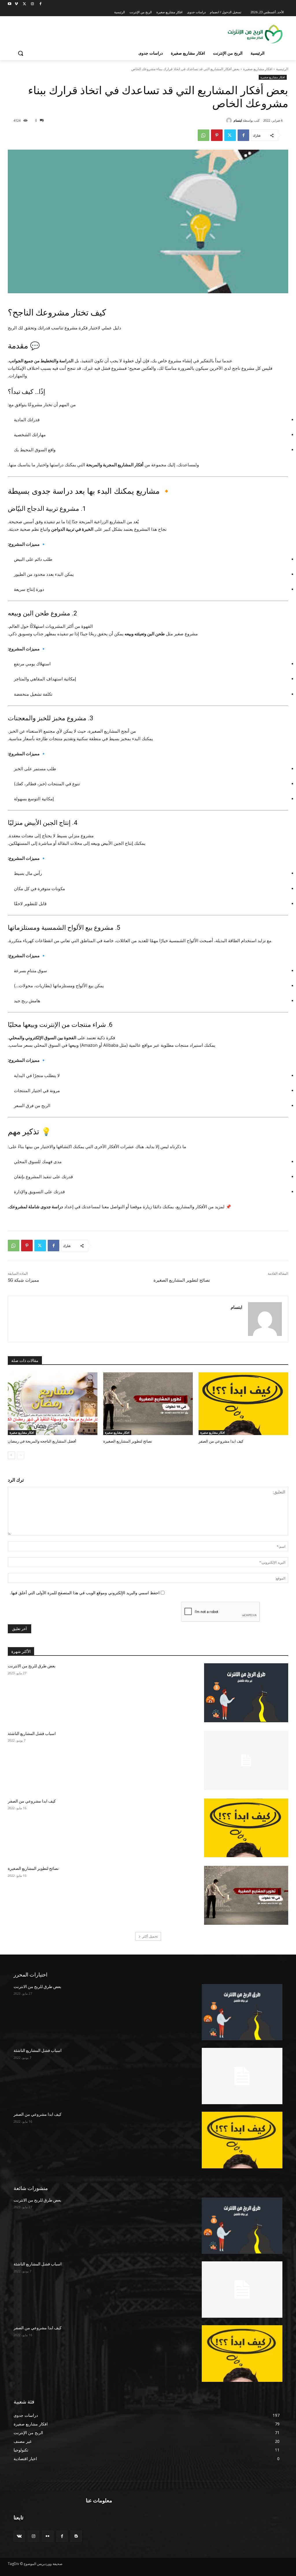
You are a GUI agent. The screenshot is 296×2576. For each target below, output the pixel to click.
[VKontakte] (19, 2536)
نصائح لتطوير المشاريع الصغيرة (182, 1280)
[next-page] (11, 1455)
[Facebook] (40, 4)
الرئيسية (282, 69)
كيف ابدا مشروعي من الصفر (221, 1441)
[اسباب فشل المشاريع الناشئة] (246, 1760)
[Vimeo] (16, 4)
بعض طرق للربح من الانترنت (32, 1666)
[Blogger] (76, 2536)
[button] (21, 53)
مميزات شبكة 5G (23, 1280)
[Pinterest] (217, 135)
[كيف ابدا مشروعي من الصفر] (243, 1404)
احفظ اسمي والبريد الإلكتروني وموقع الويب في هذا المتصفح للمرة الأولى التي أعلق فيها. (85, 1593)
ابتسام (238, 120)
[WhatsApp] (203, 135)
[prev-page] (21, 1455)
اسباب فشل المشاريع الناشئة (32, 1734)
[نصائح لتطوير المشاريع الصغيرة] (148, 1404)
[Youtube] (10, 4)
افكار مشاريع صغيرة (258, 69)
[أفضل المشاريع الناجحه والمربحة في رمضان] (53, 1404)
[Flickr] (48, 2536)
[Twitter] (24, 4)
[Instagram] (32, 4)
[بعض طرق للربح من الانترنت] (246, 1693)
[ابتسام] (230, 120)
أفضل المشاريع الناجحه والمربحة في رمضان (42, 1441)
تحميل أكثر (150, 1936)
